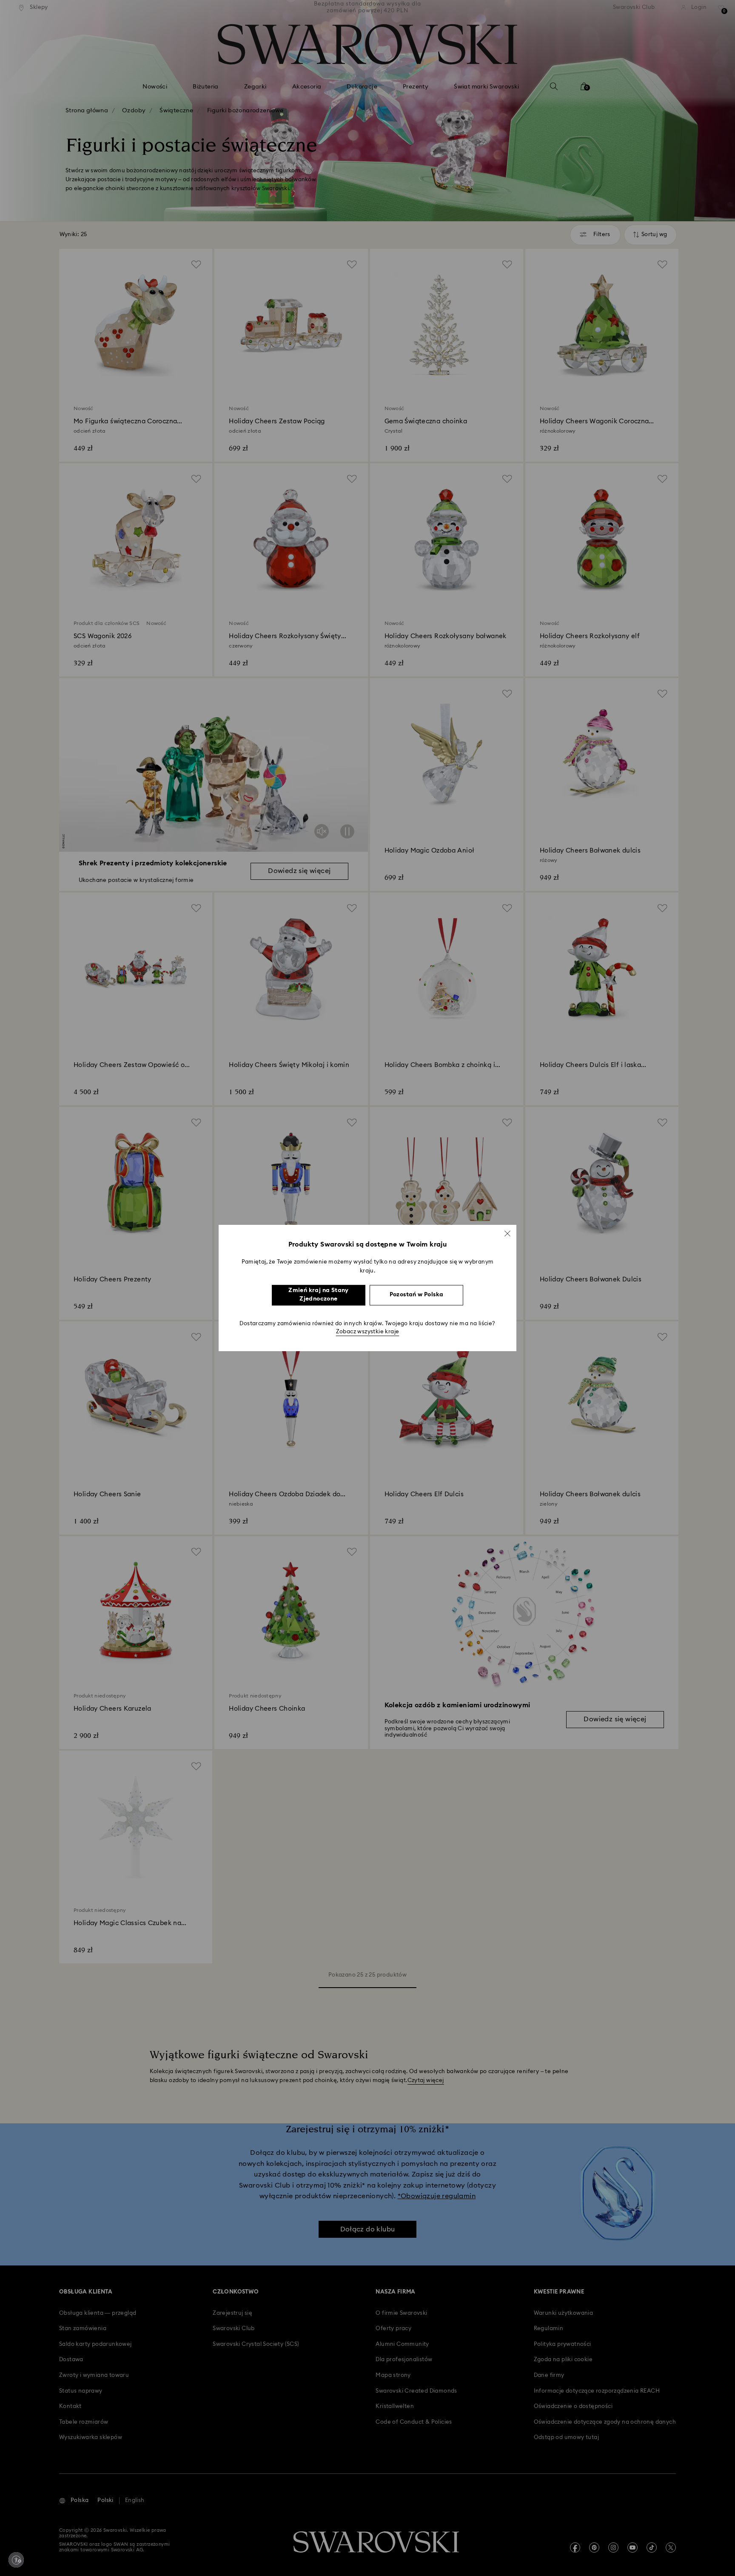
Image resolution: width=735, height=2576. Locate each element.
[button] (507, 1233)
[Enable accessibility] (16, 2560)
